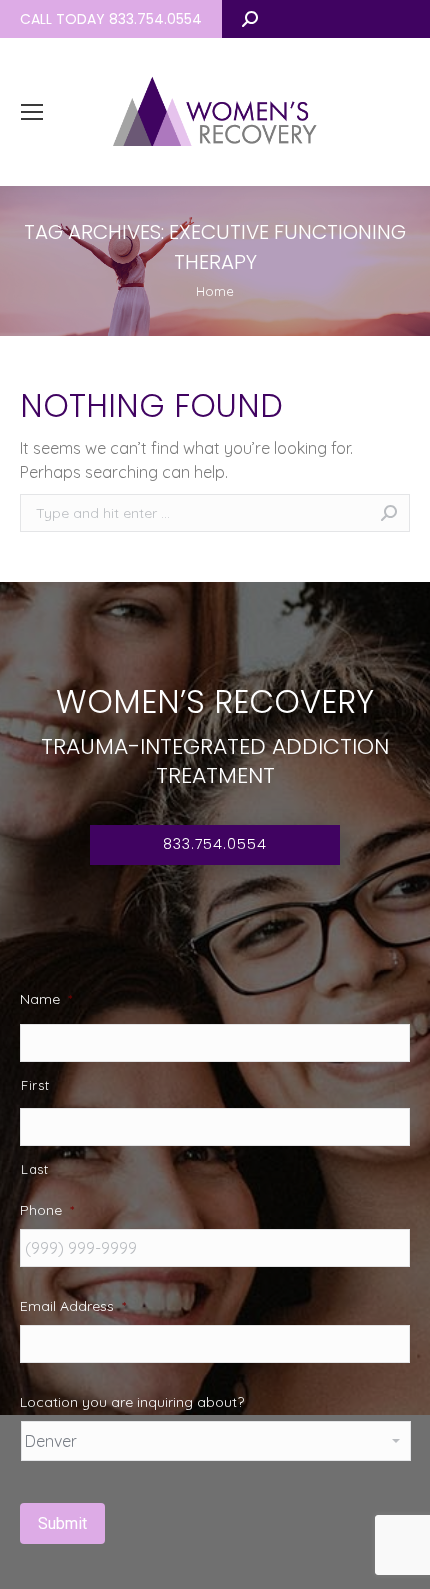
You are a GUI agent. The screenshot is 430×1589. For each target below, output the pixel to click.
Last (35, 1169)
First (35, 1085)
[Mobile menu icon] (32, 112)
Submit (62, 1523)
